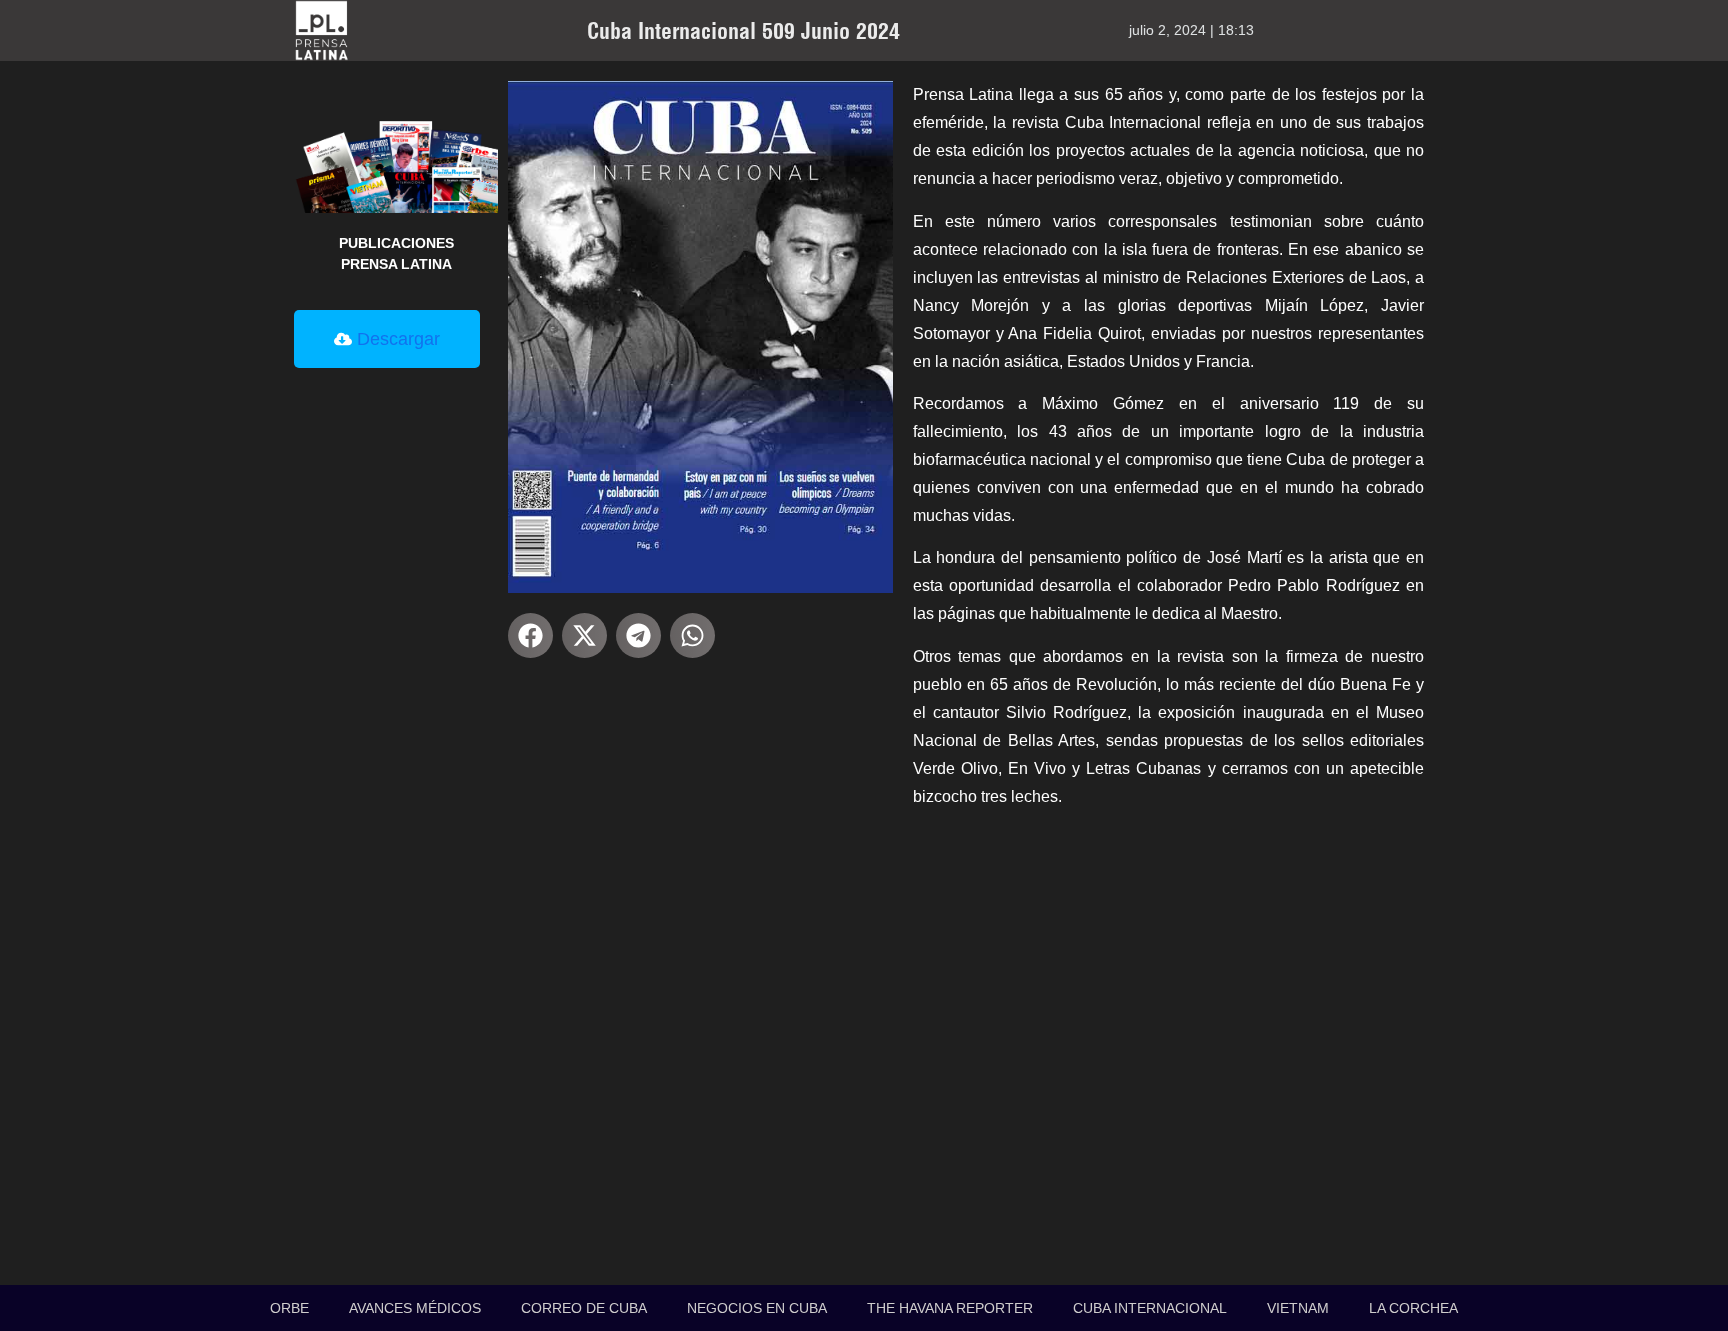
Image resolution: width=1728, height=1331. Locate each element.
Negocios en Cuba (757, 1308)
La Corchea (1413, 1308)
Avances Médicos (415, 1308)
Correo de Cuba (584, 1308)
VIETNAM (1298, 1308)
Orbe (289, 1308)
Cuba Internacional (1150, 1308)
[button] (530, 635)
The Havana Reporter (950, 1308)
